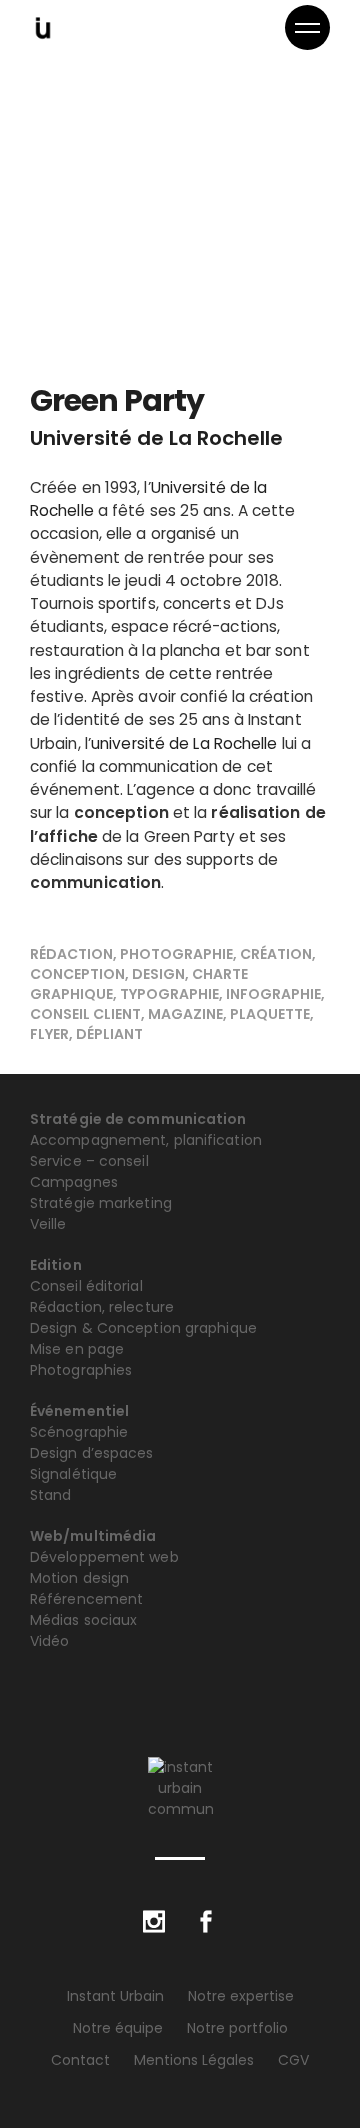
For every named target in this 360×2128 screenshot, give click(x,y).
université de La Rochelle (184, 743)
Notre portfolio (237, 2028)
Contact (80, 2060)
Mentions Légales (194, 2060)
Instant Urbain (115, 1996)
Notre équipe (118, 2028)
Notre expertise (241, 1996)
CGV (293, 2060)
